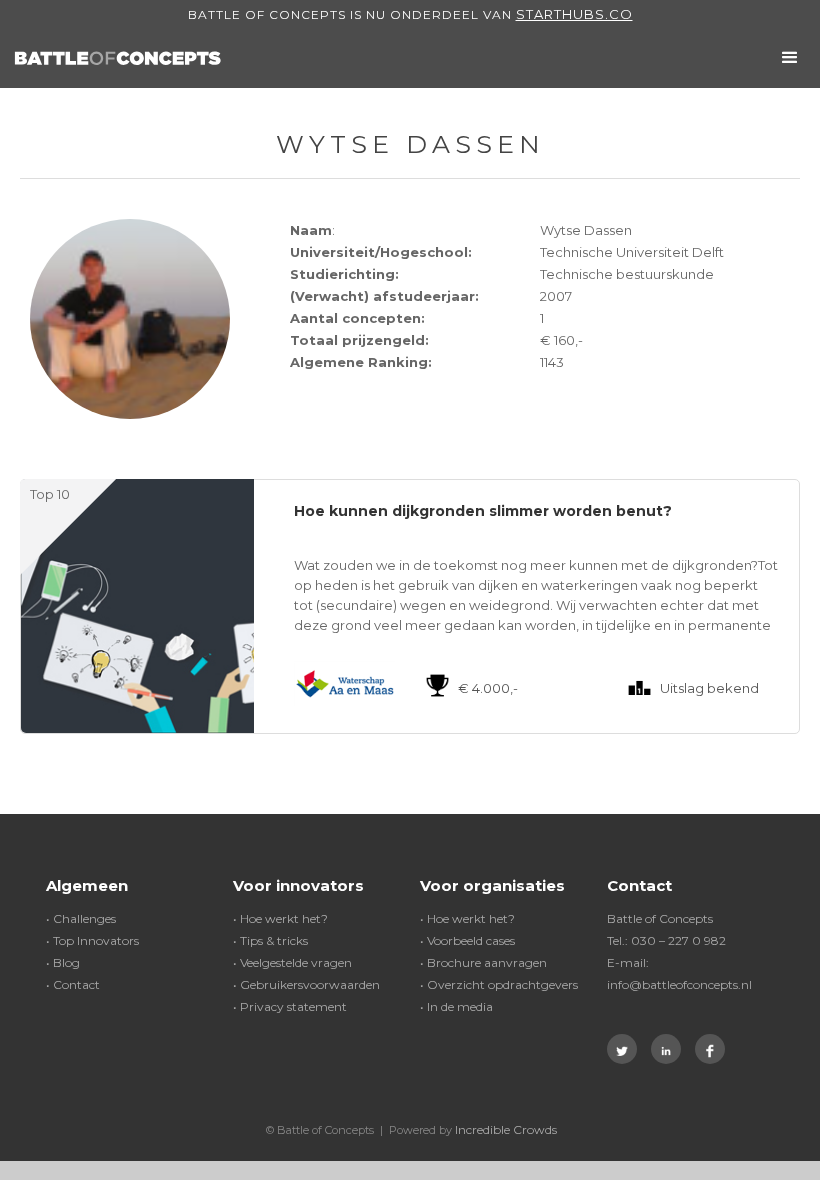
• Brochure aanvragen (483, 962)
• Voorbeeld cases (467, 940)
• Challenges (81, 918)
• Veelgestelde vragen (292, 962)
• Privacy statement (290, 1006)
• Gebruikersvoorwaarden (306, 984)
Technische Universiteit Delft (632, 252)
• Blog (63, 962)
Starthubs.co (574, 14)
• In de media (456, 1006)
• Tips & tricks (270, 940)
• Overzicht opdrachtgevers (499, 984)
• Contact (73, 984)
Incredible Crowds (506, 1129)
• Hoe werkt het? (280, 918)
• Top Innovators (92, 940)
